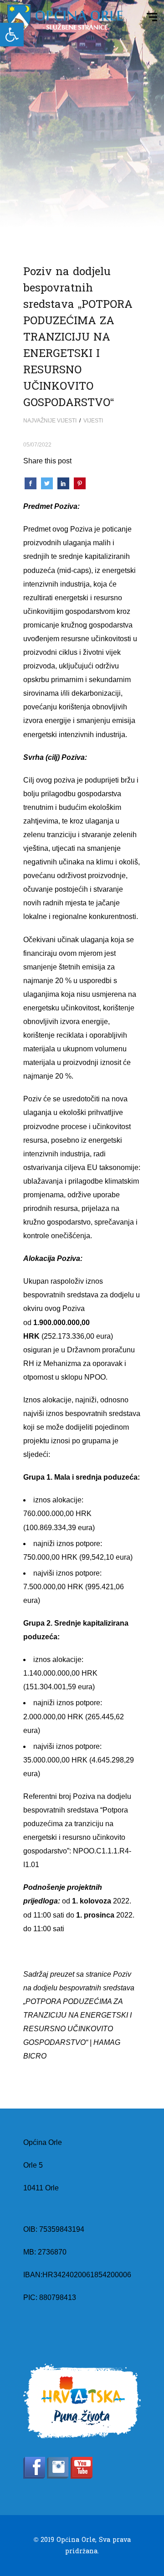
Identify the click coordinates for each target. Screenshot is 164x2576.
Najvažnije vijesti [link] (50, 421)
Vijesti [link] (93, 421)
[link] (12, 35)
